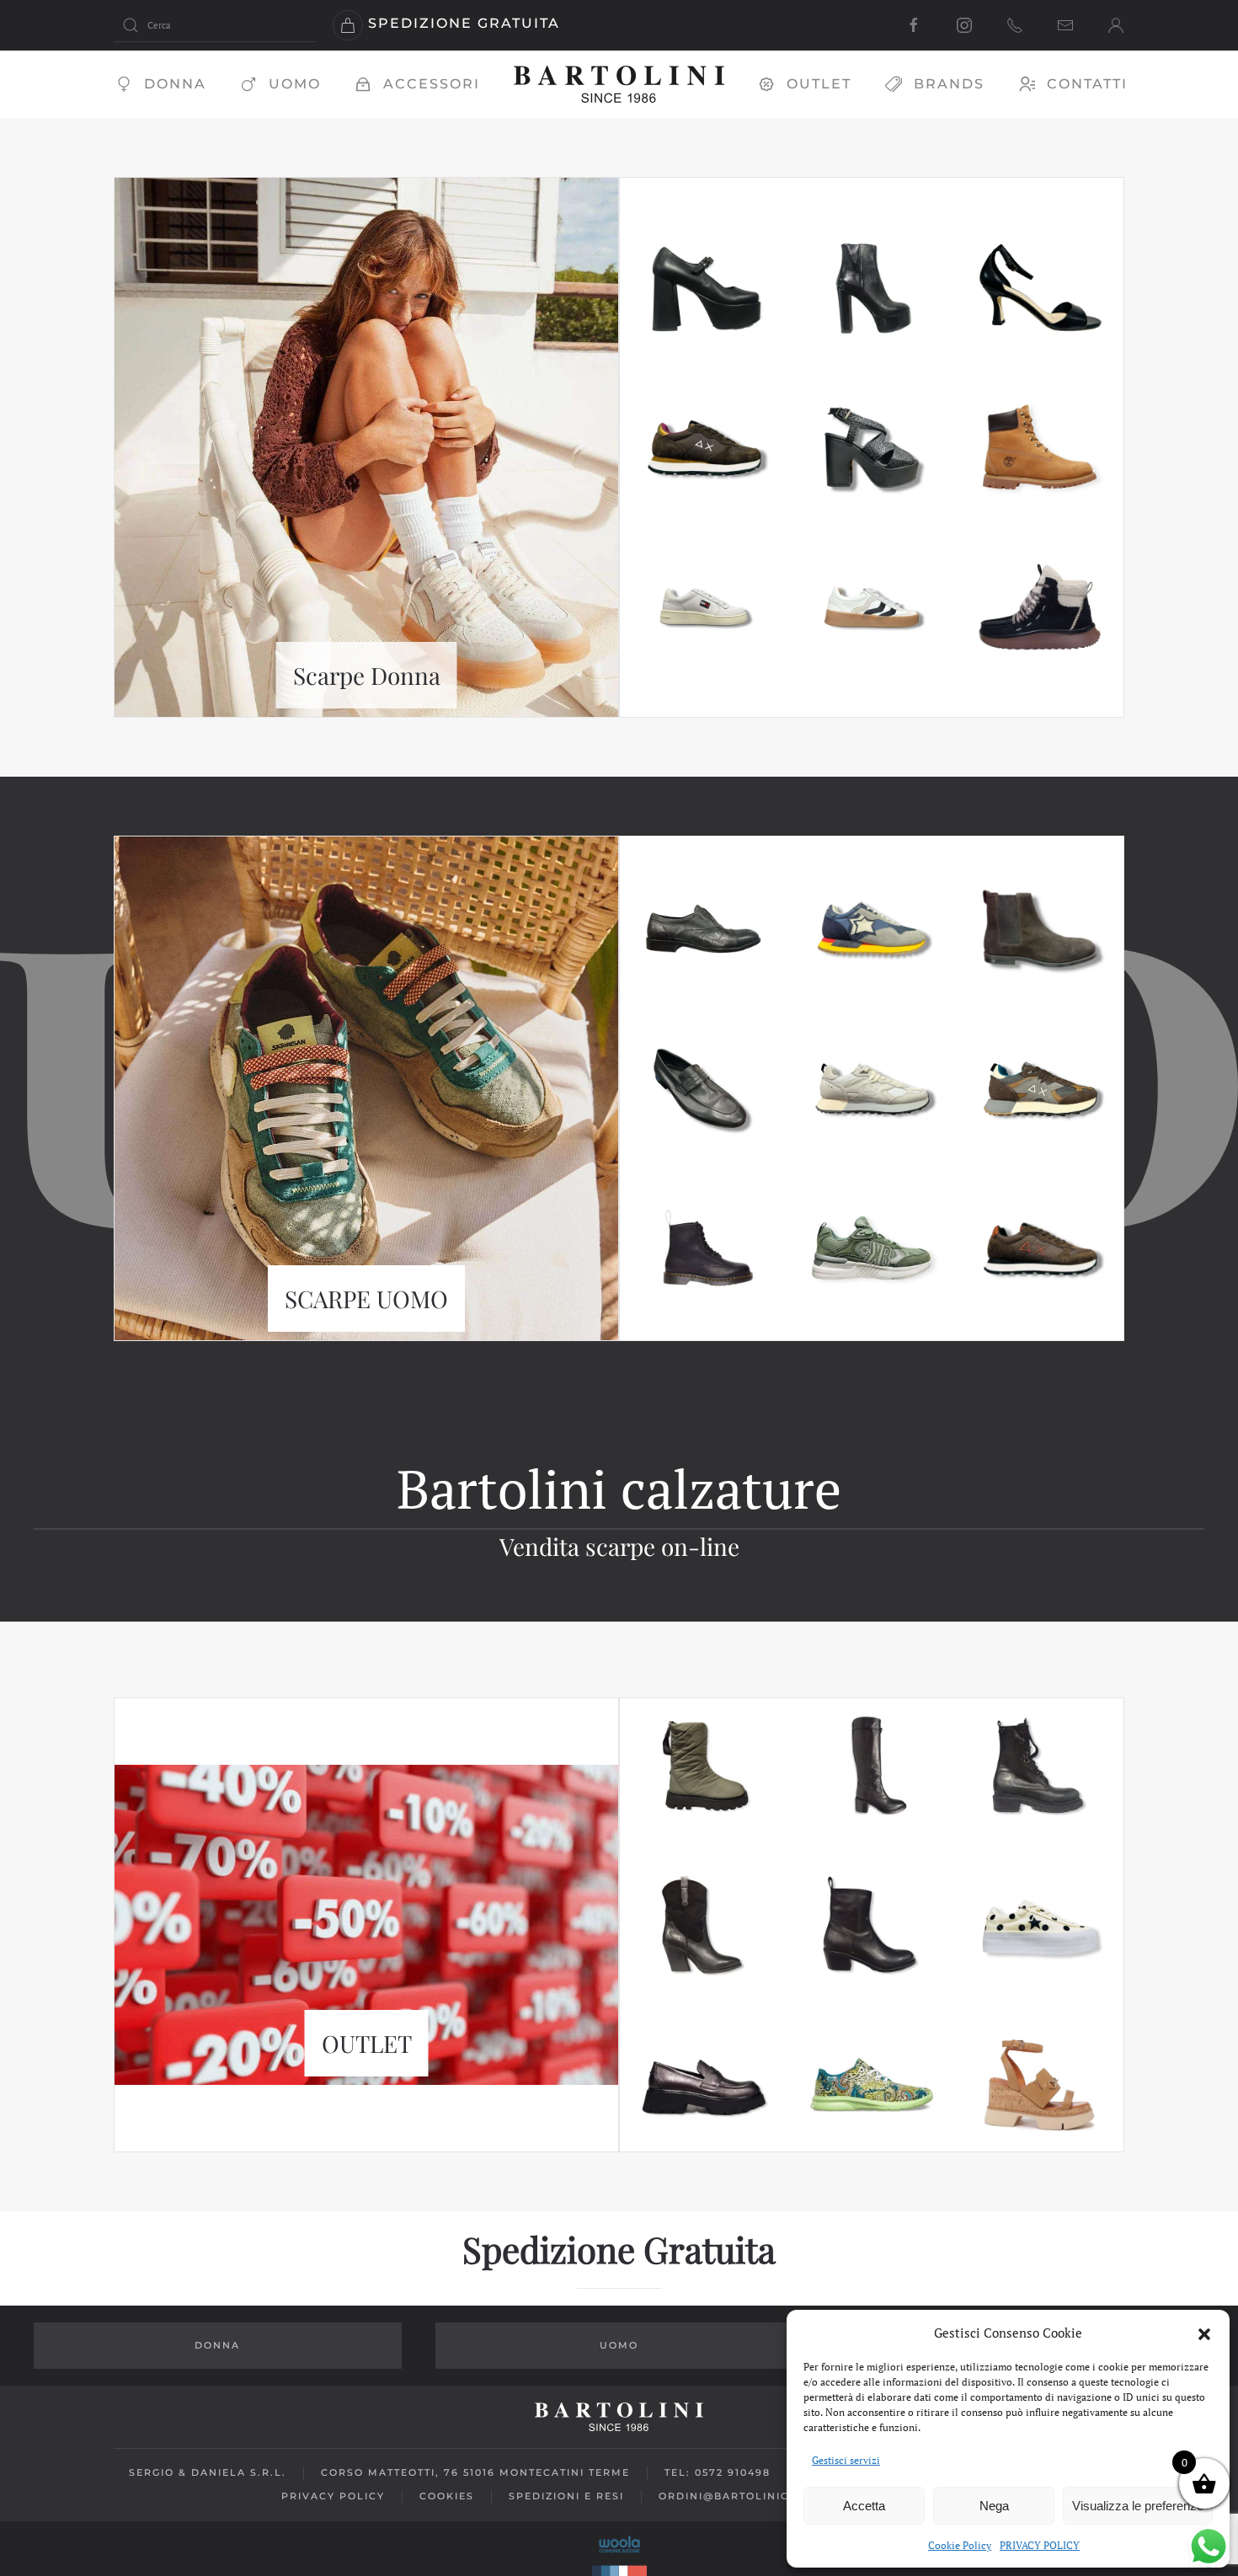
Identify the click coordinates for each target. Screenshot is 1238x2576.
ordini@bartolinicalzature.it (763, 2496)
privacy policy (333, 2496)
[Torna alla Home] (619, 84)
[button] (1204, 2333)
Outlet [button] (819, 84)
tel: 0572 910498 (718, 2472)
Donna (175, 84)
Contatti (1087, 84)
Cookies (447, 2496)
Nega (994, 2506)
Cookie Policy (960, 2545)
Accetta (864, 2506)
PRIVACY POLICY (1040, 2545)
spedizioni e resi (566, 2496)
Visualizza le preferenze (1138, 2506)
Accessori (432, 84)
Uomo (295, 84)
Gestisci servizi (846, 2460)
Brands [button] (949, 84)
